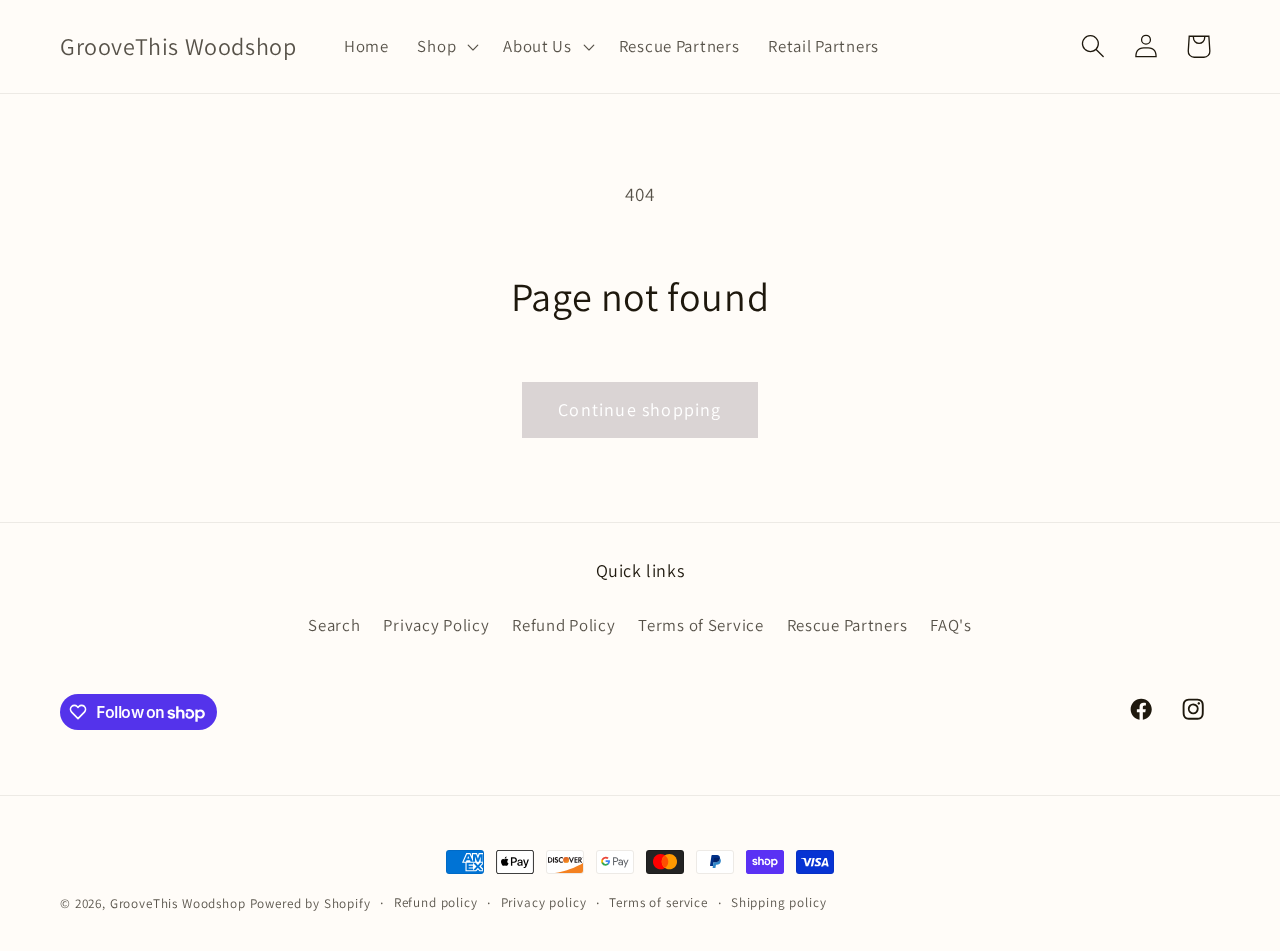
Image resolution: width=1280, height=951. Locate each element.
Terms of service (658, 902)
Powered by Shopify (310, 903)
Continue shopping (639, 409)
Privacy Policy (436, 625)
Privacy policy (544, 902)
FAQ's (951, 625)
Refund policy (436, 902)
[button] (446, 47)
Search (334, 625)
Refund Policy (563, 625)
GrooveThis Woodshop (178, 903)
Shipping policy (779, 902)
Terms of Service (701, 625)
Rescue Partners (847, 625)
